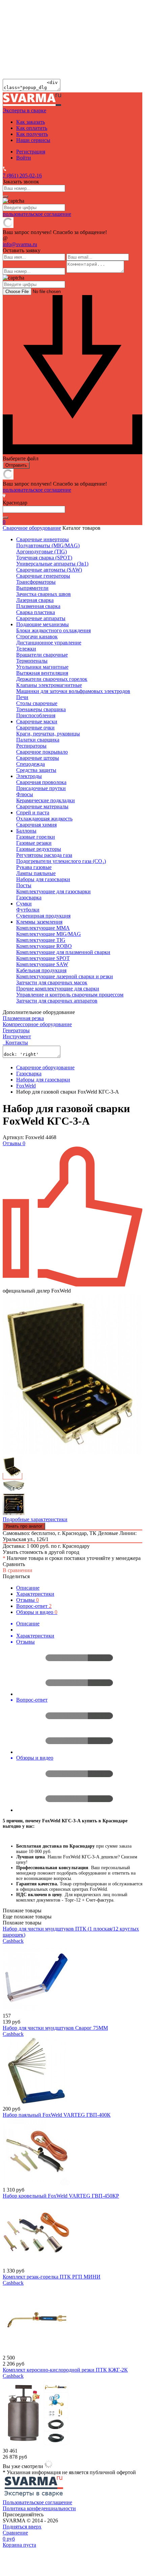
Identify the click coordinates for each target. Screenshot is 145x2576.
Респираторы (31, 746)
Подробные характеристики (35, 1519)
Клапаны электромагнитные (49, 685)
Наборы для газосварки (43, 879)
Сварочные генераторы (43, 576)
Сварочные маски (37, 721)
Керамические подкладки (46, 800)
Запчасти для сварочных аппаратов (57, 1001)
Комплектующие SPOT (43, 958)
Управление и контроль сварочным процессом (70, 995)
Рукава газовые (34, 867)
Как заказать (31, 122)
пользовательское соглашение (37, 214)
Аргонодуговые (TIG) (41, 552)
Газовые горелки (36, 837)
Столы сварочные (37, 703)
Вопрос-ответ (34, 1606)
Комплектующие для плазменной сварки (63, 952)
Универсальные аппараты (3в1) (52, 564)
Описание (28, 1588)
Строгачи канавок (37, 636)
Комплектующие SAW (42, 964)
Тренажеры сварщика (41, 709)
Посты (24, 885)
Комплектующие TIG (41, 940)
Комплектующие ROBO (44, 946)
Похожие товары (22, 1923)
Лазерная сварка (35, 600)
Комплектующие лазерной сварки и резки (65, 976)
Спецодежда (31, 764)
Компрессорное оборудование (37, 1024)
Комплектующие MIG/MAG (49, 934)
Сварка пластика (36, 612)
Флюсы (25, 794)
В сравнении (18, 1570)
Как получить (32, 134)
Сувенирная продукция (43, 916)
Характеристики (35, 1594)
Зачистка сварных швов (43, 594)
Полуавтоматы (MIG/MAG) (48, 545)
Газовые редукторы (39, 849)
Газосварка (29, 898)
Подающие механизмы (42, 624)
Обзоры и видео (37, 1612)
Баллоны (26, 831)
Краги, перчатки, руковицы (48, 734)
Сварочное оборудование (32, 528)
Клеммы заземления (39, 922)
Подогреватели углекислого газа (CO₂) (61, 861)
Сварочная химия (36, 825)
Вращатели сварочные (42, 655)
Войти (24, 158)
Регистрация (31, 152)
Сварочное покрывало (42, 752)
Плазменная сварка (38, 606)
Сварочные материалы (42, 806)
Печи (22, 697)
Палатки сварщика (38, 740)
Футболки (28, 910)
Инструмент (17, 1036)
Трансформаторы (36, 582)
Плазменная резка (23, 1018)
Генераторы (16, 1030)
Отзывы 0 (14, 1143)
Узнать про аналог (24, 1526)
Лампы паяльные (36, 873)
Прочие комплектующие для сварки (58, 989)
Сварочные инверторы (42, 539)
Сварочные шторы (38, 758)
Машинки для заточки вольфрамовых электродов (73, 691)
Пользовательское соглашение (37, 2502)
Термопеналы (32, 661)
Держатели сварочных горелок (52, 679)
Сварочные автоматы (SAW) (49, 570)
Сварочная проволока (41, 782)
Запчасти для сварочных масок (52, 982)
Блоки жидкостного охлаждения (53, 630)
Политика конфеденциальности (39, 2508)
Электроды (29, 776)
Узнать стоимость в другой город (41, 1552)
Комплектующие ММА (43, 928)
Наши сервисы (33, 140)
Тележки (26, 649)
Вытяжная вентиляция (42, 673)
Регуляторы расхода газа (44, 855)
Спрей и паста (33, 813)
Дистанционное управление (49, 643)
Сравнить (14, 1564)
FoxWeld (26, 1086)
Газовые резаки (34, 843)
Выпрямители (32, 588)
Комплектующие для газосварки (53, 891)
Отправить (16, 465)
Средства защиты (36, 770)
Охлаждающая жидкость (44, 819)
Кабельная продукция (41, 970)
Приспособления (36, 715)
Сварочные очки (35, 728)
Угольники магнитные (42, 667)
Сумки (24, 904)
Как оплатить (32, 128)
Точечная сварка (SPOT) (44, 558)
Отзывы (27, 1600)
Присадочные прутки (41, 788)
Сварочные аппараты (41, 618)
